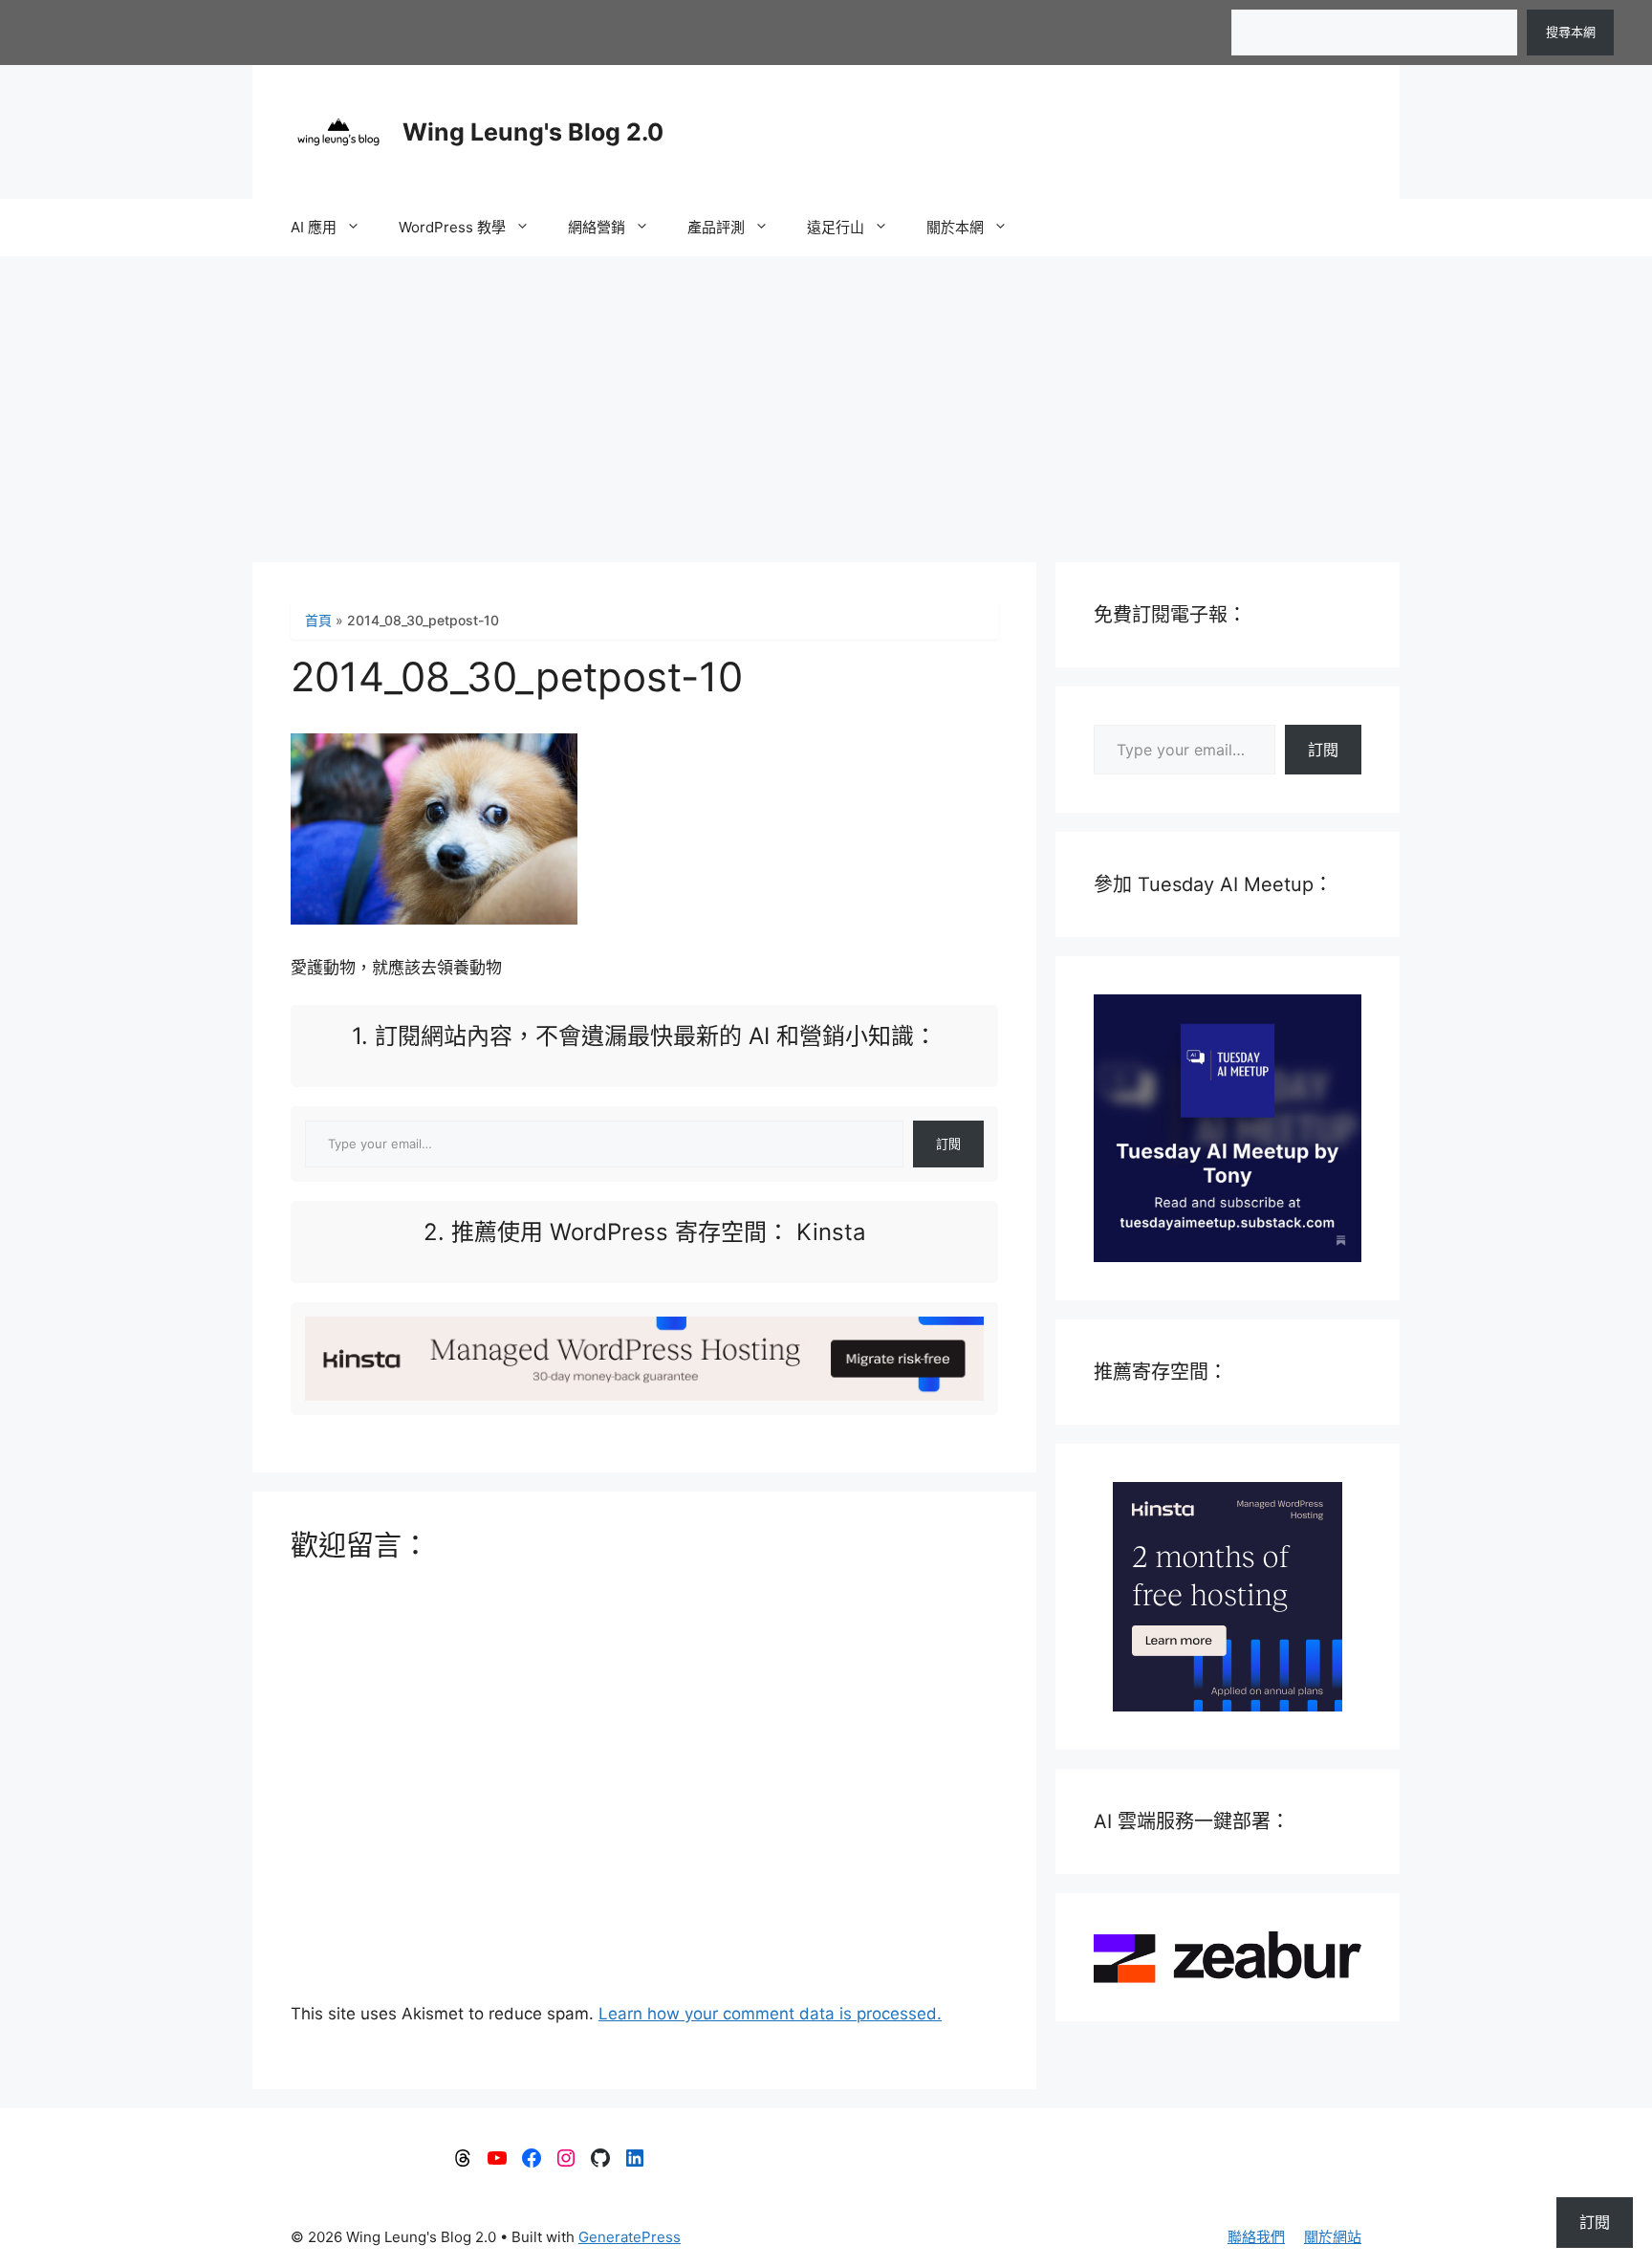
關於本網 (955, 227)
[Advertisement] (826, 400)
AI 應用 (314, 227)
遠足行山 (836, 227)
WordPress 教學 (452, 227)
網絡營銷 (597, 227)
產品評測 (716, 227)
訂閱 (948, 1144)
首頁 (318, 620)
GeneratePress (630, 2237)
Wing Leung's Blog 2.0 (533, 132)
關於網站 (1333, 2237)
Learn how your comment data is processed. (770, 2014)
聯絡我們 (1256, 2237)
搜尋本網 (1571, 32)
